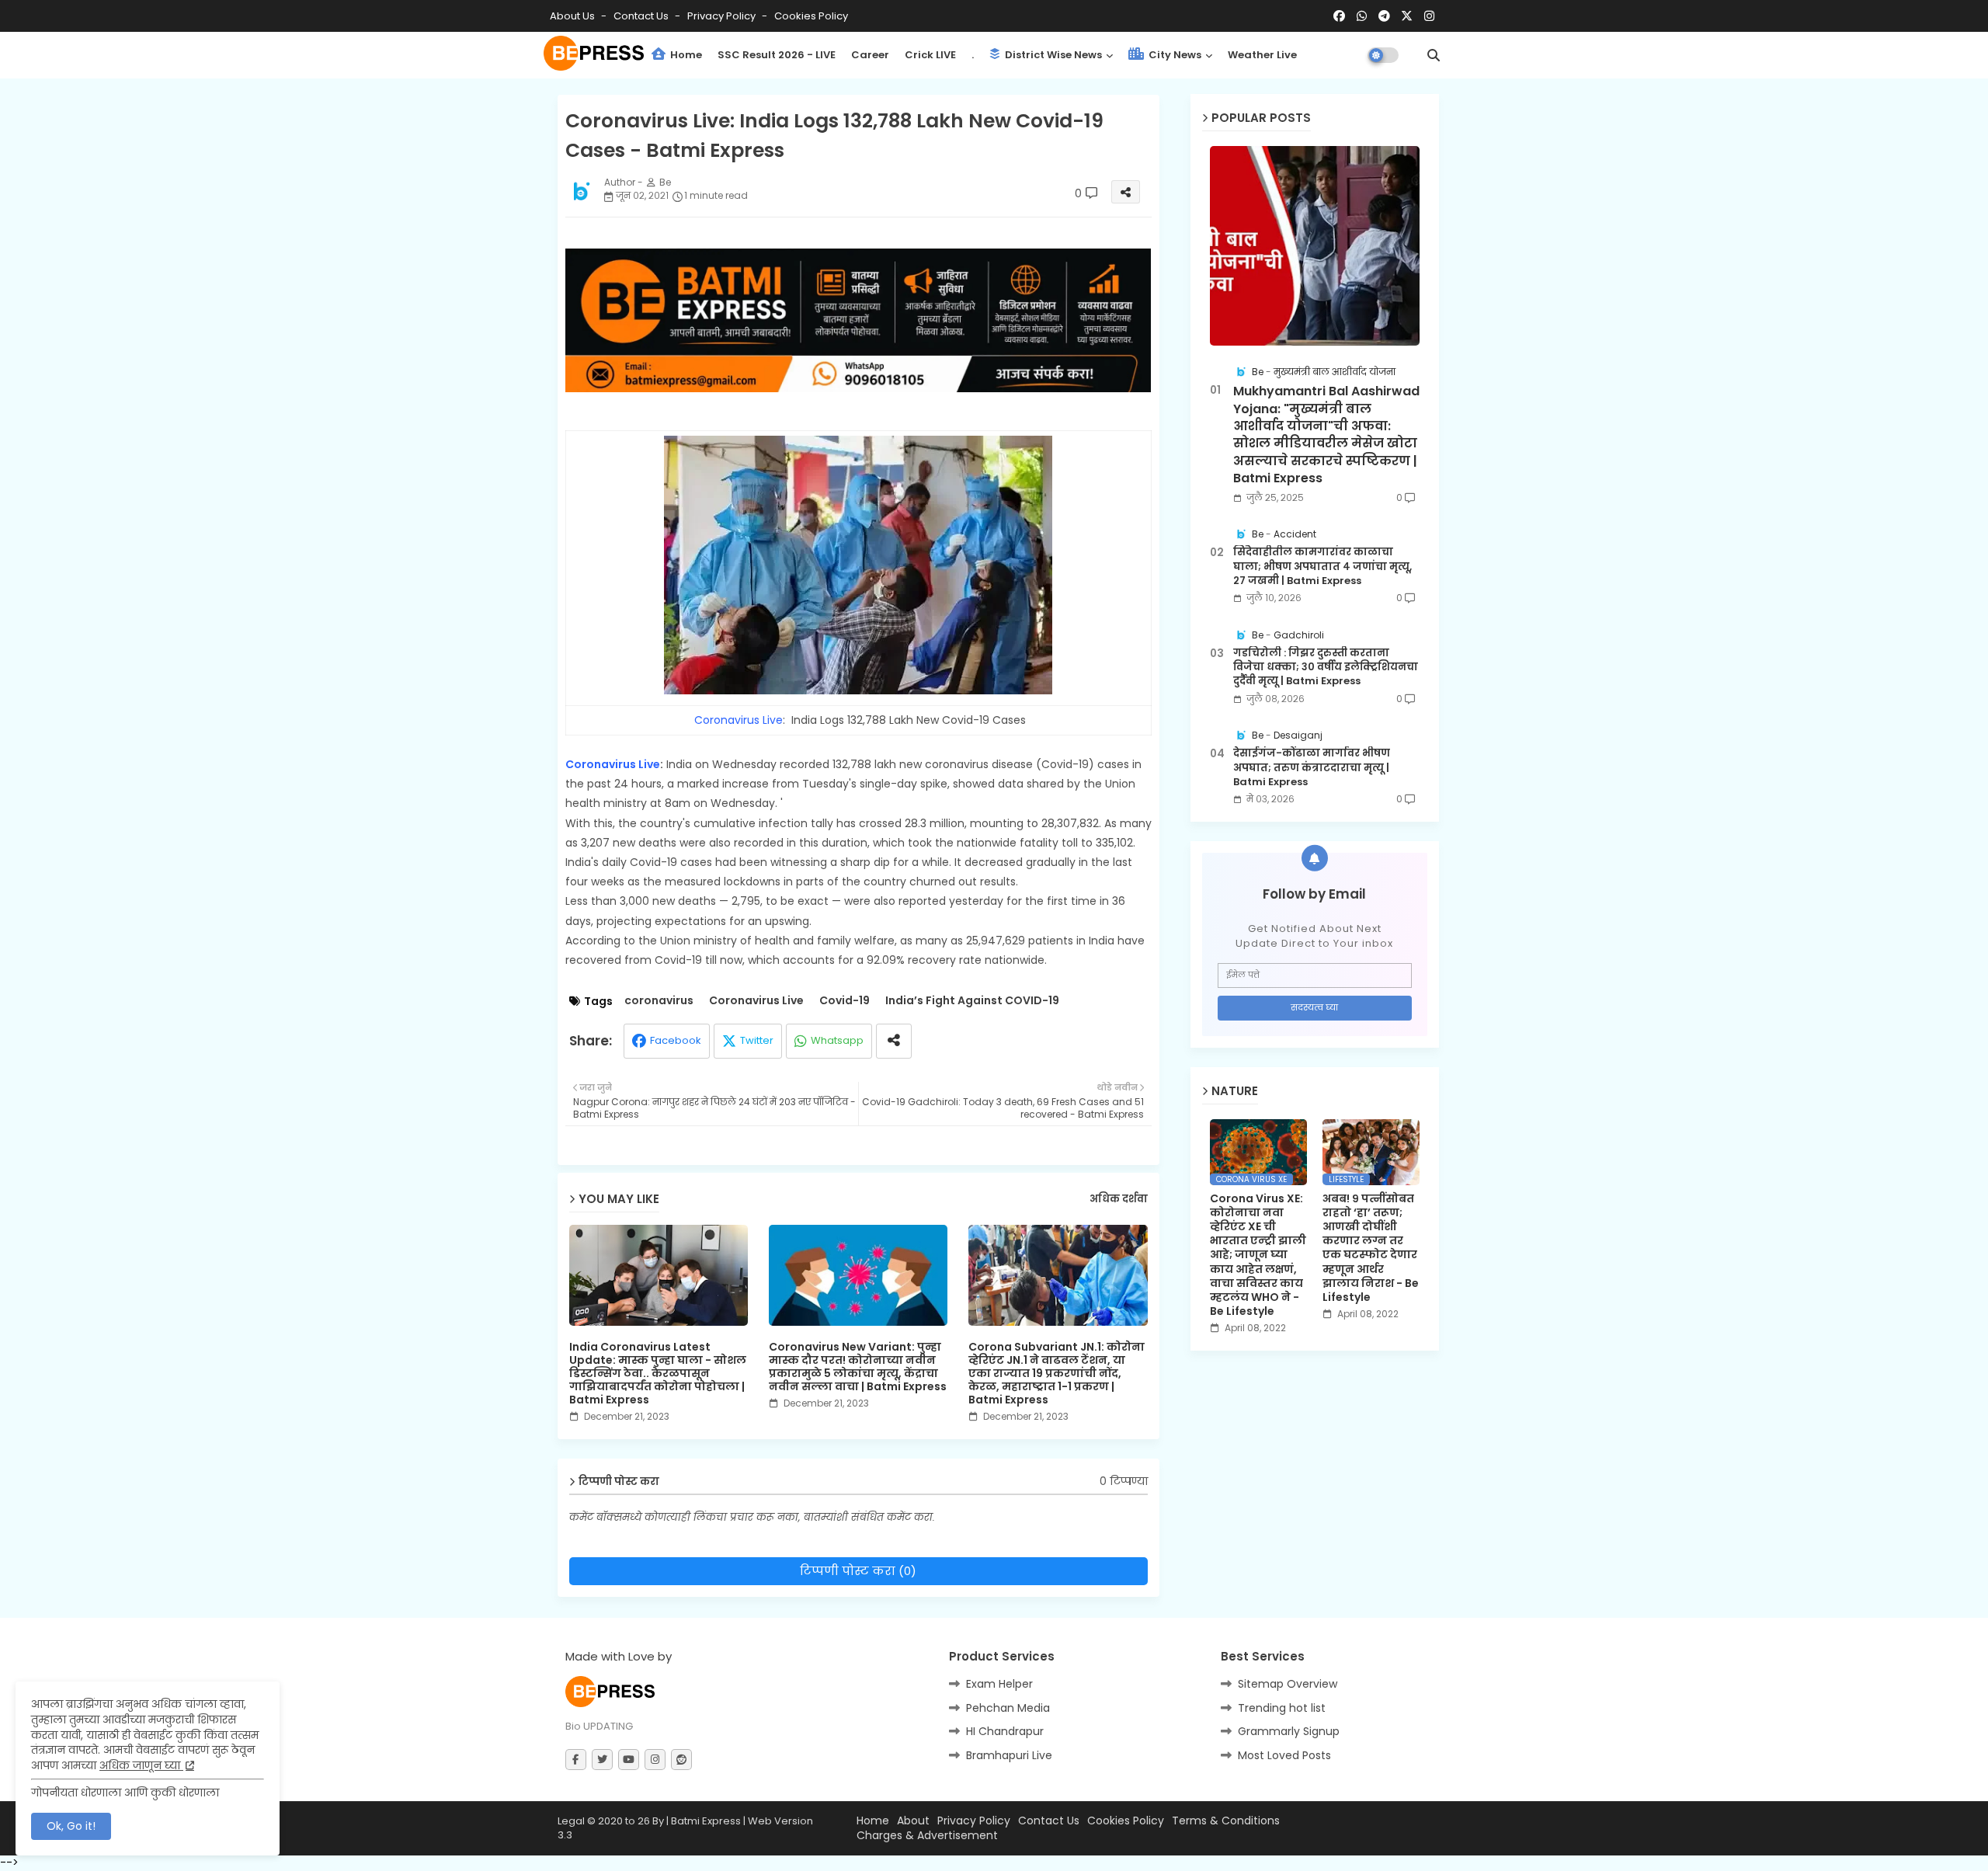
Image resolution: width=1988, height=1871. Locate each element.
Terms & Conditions (1226, 1821)
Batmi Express (706, 1821)
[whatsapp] (1362, 16)
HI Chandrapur (1005, 1731)
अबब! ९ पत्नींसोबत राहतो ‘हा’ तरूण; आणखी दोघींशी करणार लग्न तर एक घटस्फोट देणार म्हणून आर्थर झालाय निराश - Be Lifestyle (1371, 1248)
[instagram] (1429, 16)
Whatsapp (837, 1040)
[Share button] (894, 1041)
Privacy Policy (723, 16)
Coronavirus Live (739, 720)
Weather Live (1262, 55)
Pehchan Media (1008, 1708)
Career (870, 55)
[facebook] (1339, 16)
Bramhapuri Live (1009, 1755)
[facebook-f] (576, 1760)
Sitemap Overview (1288, 1684)
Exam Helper (999, 1684)
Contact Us (1049, 1821)
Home (685, 55)
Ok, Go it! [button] (71, 1826)
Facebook (676, 1040)
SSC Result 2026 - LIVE (777, 55)
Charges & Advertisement (927, 1836)
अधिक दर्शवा (1119, 1199)
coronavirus (659, 1001)
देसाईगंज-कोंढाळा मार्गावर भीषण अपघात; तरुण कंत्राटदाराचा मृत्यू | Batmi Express (1312, 767)
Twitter (757, 1040)
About (913, 1821)
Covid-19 (845, 1001)
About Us (573, 16)
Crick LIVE (930, 55)
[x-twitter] (1407, 16)
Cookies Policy (811, 16)
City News (1174, 55)
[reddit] (681, 1760)
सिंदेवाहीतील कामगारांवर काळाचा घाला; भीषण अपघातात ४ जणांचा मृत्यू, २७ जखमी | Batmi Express (1322, 566)
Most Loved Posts (1284, 1755)
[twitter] (602, 1760)
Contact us (642, 16)
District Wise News (1052, 55)
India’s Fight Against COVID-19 (972, 1001)
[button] (1434, 55)
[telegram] (1384, 16)
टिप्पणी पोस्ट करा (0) (858, 1571)
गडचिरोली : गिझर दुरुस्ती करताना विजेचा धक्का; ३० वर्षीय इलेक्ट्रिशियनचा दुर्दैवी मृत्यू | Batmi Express (1326, 667)
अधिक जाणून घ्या (141, 1765)
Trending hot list (1282, 1708)
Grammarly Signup (1289, 1731)
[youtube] (629, 1760)
